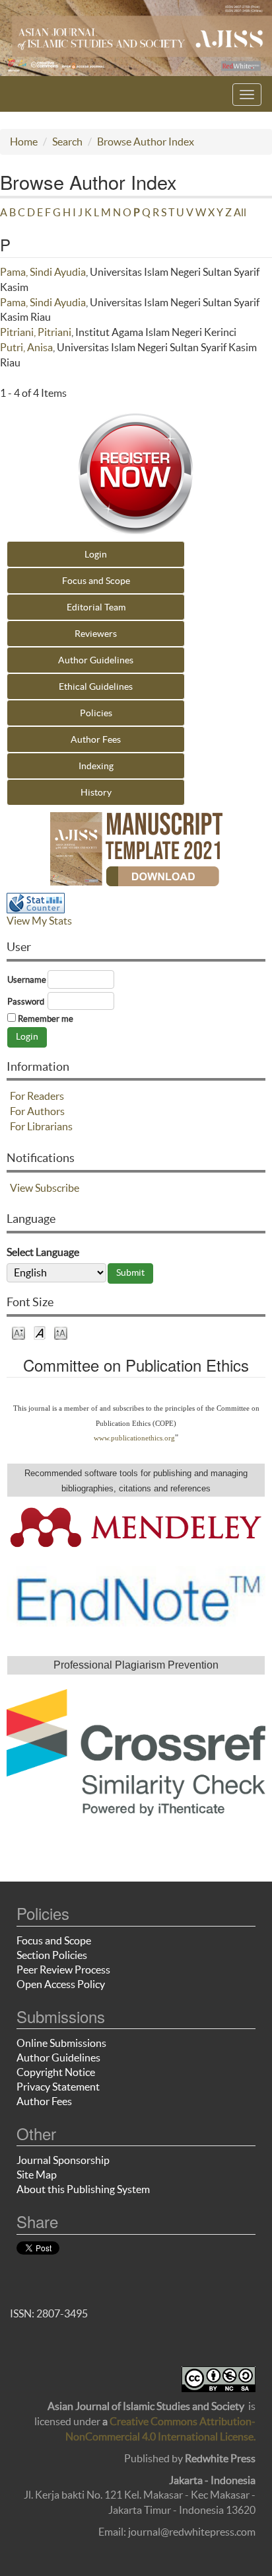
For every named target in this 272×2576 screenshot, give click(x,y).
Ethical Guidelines (96, 686)
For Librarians (41, 1126)
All (240, 212)
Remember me (46, 1019)
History (96, 792)
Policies (96, 713)
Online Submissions (61, 2043)
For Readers (37, 1096)
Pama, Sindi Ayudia (43, 272)
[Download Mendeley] (136, 1526)
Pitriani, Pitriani (36, 332)
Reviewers (96, 634)
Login (96, 554)
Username (27, 980)
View (21, 1188)
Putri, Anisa (26, 347)
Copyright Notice (56, 2072)
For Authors (37, 1111)
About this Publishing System (83, 2189)
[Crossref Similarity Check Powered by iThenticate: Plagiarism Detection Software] (136, 1753)
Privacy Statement (58, 2087)
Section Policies (52, 1955)
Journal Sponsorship (63, 2160)
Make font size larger (61, 1332)
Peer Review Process (63, 1970)
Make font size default (40, 1332)
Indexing (96, 766)
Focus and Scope (96, 581)
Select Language (43, 1252)
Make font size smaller (18, 1332)
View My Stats (39, 921)
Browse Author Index (146, 142)
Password (26, 1002)
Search (67, 142)
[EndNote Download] (136, 1597)
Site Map (37, 2175)
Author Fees (96, 739)
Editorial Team (96, 607)
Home (24, 142)
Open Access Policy (61, 1984)
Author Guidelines (96, 660)
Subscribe (57, 1188)
